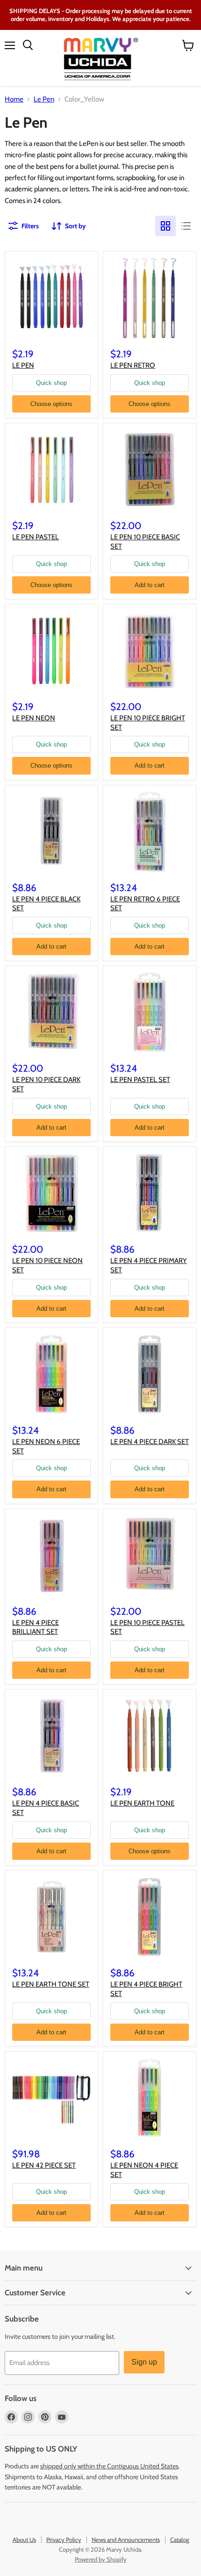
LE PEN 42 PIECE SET (44, 2165)
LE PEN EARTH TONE (142, 1803)
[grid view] (165, 226)
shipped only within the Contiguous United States (109, 2466)
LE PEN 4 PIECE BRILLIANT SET (36, 1627)
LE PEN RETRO (133, 365)
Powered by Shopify (101, 2559)
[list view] (186, 226)
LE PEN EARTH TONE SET (51, 1984)
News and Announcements (126, 2540)
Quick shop (51, 383)
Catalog (179, 2540)
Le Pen (44, 99)
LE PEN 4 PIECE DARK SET (150, 1442)
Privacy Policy (64, 2540)
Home (14, 99)
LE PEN (23, 365)
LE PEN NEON (34, 718)
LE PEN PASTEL (36, 537)
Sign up (144, 2362)
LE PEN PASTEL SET (140, 1080)
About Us (24, 2540)
